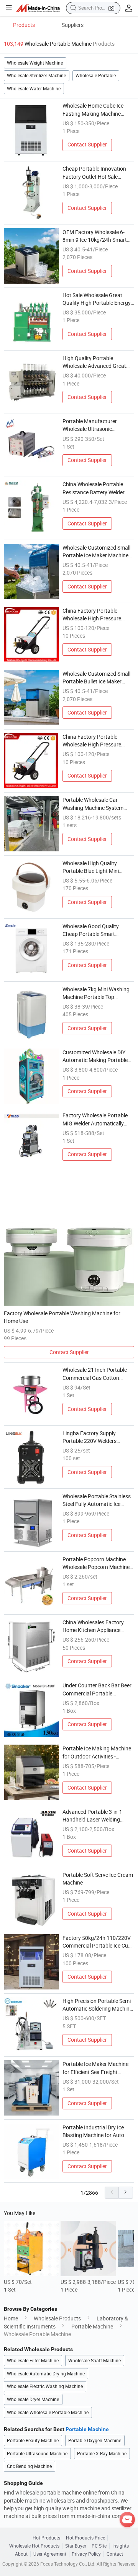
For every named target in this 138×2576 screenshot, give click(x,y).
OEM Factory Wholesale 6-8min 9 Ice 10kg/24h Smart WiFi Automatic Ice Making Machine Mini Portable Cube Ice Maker (96, 236)
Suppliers (73, 25)
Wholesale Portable (96, 76)
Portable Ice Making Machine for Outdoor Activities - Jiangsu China (97, 1753)
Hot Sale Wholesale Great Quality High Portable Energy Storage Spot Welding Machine (97, 299)
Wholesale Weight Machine (35, 63)
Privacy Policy (86, 2554)
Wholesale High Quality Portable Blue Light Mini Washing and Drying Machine (97, 868)
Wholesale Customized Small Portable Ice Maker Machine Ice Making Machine (96, 552)
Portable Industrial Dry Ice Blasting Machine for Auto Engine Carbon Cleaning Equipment (93, 2132)
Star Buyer (76, 2546)
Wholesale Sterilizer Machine (36, 76)
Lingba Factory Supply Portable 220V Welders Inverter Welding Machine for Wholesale (96, 1438)
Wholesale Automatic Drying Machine (46, 2374)
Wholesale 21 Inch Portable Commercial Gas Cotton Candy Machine (95, 1374)
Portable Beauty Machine (33, 2441)
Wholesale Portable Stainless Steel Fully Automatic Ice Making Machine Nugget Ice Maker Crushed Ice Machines (97, 1501)
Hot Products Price (85, 2538)
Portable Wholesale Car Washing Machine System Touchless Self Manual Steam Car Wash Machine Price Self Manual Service (97, 804)
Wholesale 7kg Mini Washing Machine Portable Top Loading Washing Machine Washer (96, 994)
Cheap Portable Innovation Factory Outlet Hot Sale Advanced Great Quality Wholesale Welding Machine (95, 173)
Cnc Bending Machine (29, 2466)
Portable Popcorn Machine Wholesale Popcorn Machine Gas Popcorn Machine (96, 1564)
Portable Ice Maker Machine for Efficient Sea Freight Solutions (95, 2068)
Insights (121, 2546)
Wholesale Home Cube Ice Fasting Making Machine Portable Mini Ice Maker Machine (93, 110)
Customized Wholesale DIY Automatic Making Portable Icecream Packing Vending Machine (95, 1057)
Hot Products (46, 2538)
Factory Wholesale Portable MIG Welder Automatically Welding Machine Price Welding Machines (95, 1120)
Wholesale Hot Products (34, 2546)
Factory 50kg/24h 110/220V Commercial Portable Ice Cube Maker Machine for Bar (98, 1942)
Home (11, 2318)
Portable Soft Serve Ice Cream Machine (98, 1879)
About (21, 2554)
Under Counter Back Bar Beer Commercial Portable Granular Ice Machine (97, 1690)
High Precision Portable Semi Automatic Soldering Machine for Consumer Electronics (97, 2005)
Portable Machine (92, 2327)
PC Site (99, 2546)
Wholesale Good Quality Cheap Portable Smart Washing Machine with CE (93, 931)
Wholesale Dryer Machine (33, 2399)
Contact (115, 2554)
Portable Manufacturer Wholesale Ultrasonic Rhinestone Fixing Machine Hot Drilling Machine (94, 425)
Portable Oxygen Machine (95, 2441)
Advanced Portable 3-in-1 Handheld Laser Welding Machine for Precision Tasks (96, 1816)
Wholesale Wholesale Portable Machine (48, 2412)
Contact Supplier (87, 145)
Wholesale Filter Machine (33, 2361)
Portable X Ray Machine (102, 2454)
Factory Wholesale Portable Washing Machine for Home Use (62, 1317)
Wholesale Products (57, 2318)
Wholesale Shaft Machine (94, 2361)
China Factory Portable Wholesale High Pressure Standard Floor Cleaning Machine (92, 615)
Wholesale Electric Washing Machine (45, 2386)
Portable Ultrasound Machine (37, 2454)
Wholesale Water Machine (34, 89)
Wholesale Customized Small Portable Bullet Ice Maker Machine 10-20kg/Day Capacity (96, 678)
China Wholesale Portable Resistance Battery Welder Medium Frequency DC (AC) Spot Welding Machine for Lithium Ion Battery (95, 489)
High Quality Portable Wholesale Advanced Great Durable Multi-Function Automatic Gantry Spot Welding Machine (94, 362)
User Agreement (50, 2554)
